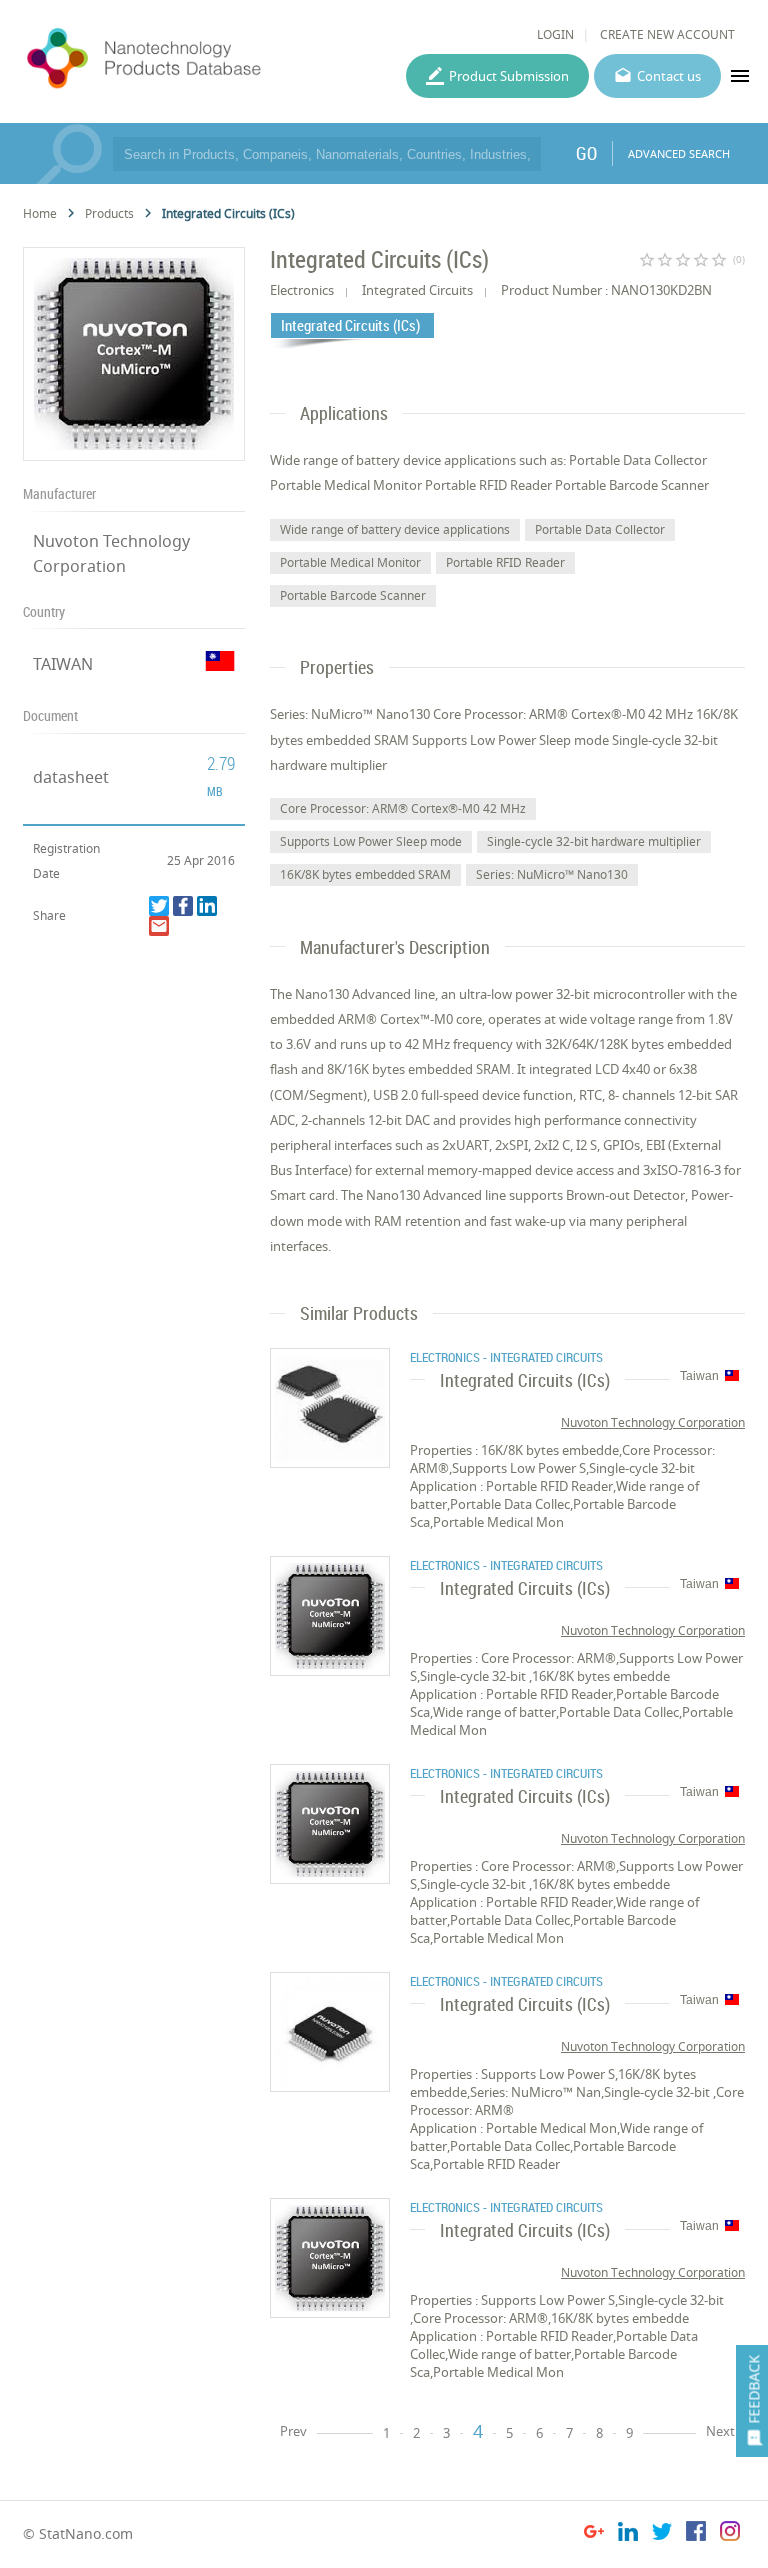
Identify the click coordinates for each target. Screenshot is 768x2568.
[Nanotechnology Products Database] (195, 59)
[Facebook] (183, 906)
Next (720, 2431)
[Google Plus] (594, 2534)
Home (40, 213)
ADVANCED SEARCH (679, 153)
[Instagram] (730, 2534)
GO (586, 153)
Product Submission (509, 76)
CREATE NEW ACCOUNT (667, 34)
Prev (293, 2431)
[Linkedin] (207, 906)
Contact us (669, 76)
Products (109, 213)
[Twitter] (159, 906)
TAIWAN (63, 664)
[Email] (159, 926)
